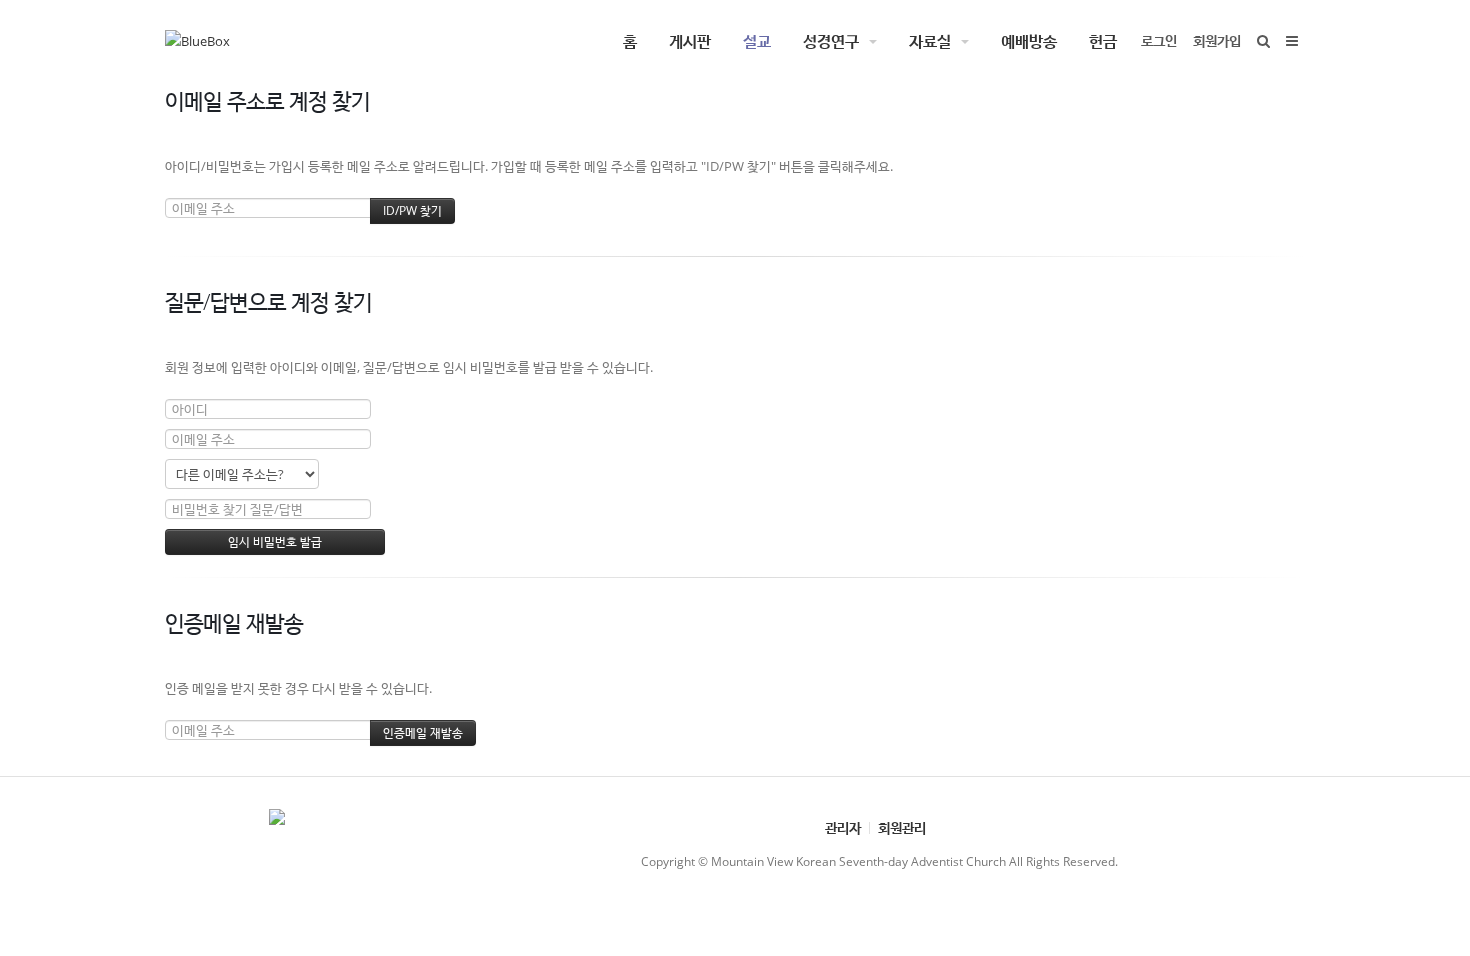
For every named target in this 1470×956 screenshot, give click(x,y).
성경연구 (831, 41)
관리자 (843, 827)
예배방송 (1029, 41)
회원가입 (1217, 40)
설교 (757, 41)
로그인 (1159, 40)
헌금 (1103, 41)
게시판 (690, 41)
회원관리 (902, 827)
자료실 (930, 41)
